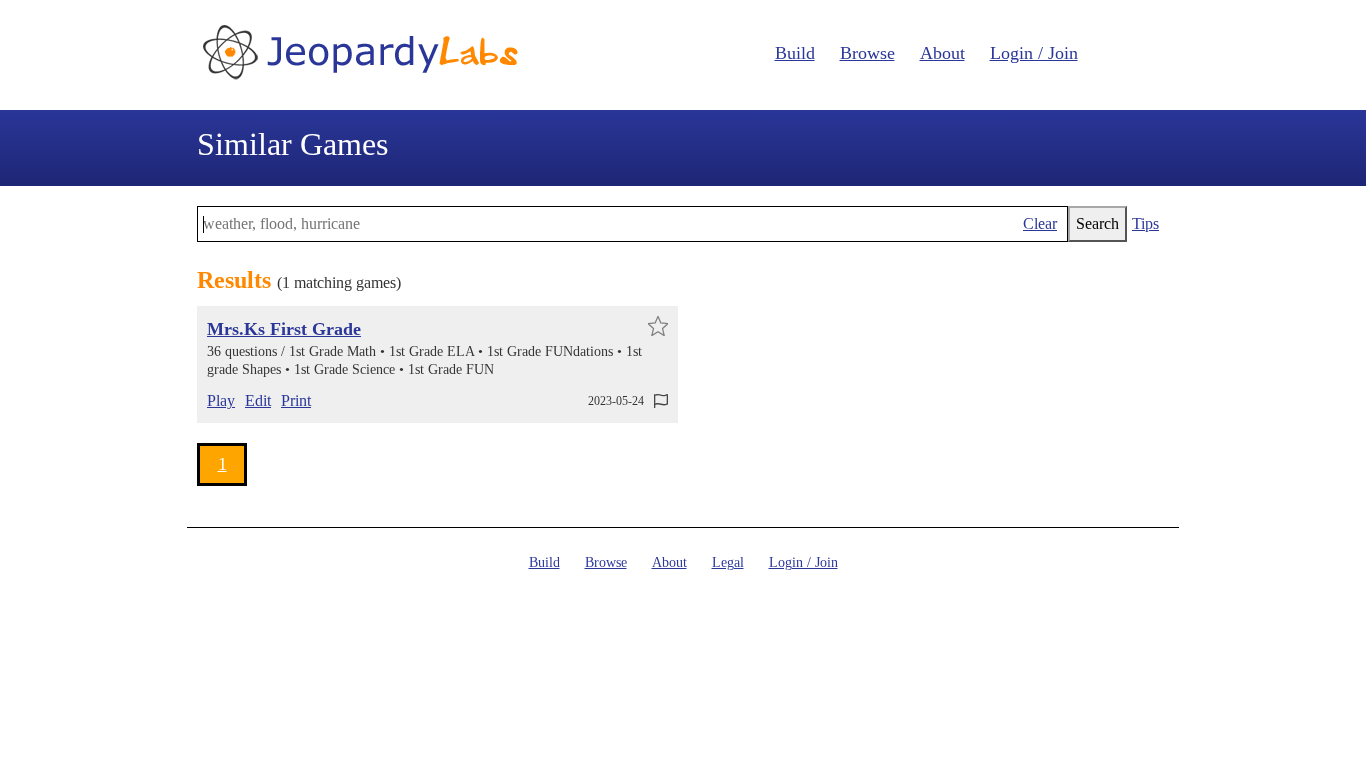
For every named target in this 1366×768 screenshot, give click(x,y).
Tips (1145, 223)
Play (221, 400)
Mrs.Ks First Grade (284, 329)
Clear (1040, 223)
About (942, 53)
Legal (728, 562)
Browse (867, 53)
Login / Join (1034, 53)
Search (1097, 223)
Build (795, 53)
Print (296, 400)
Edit (258, 400)
